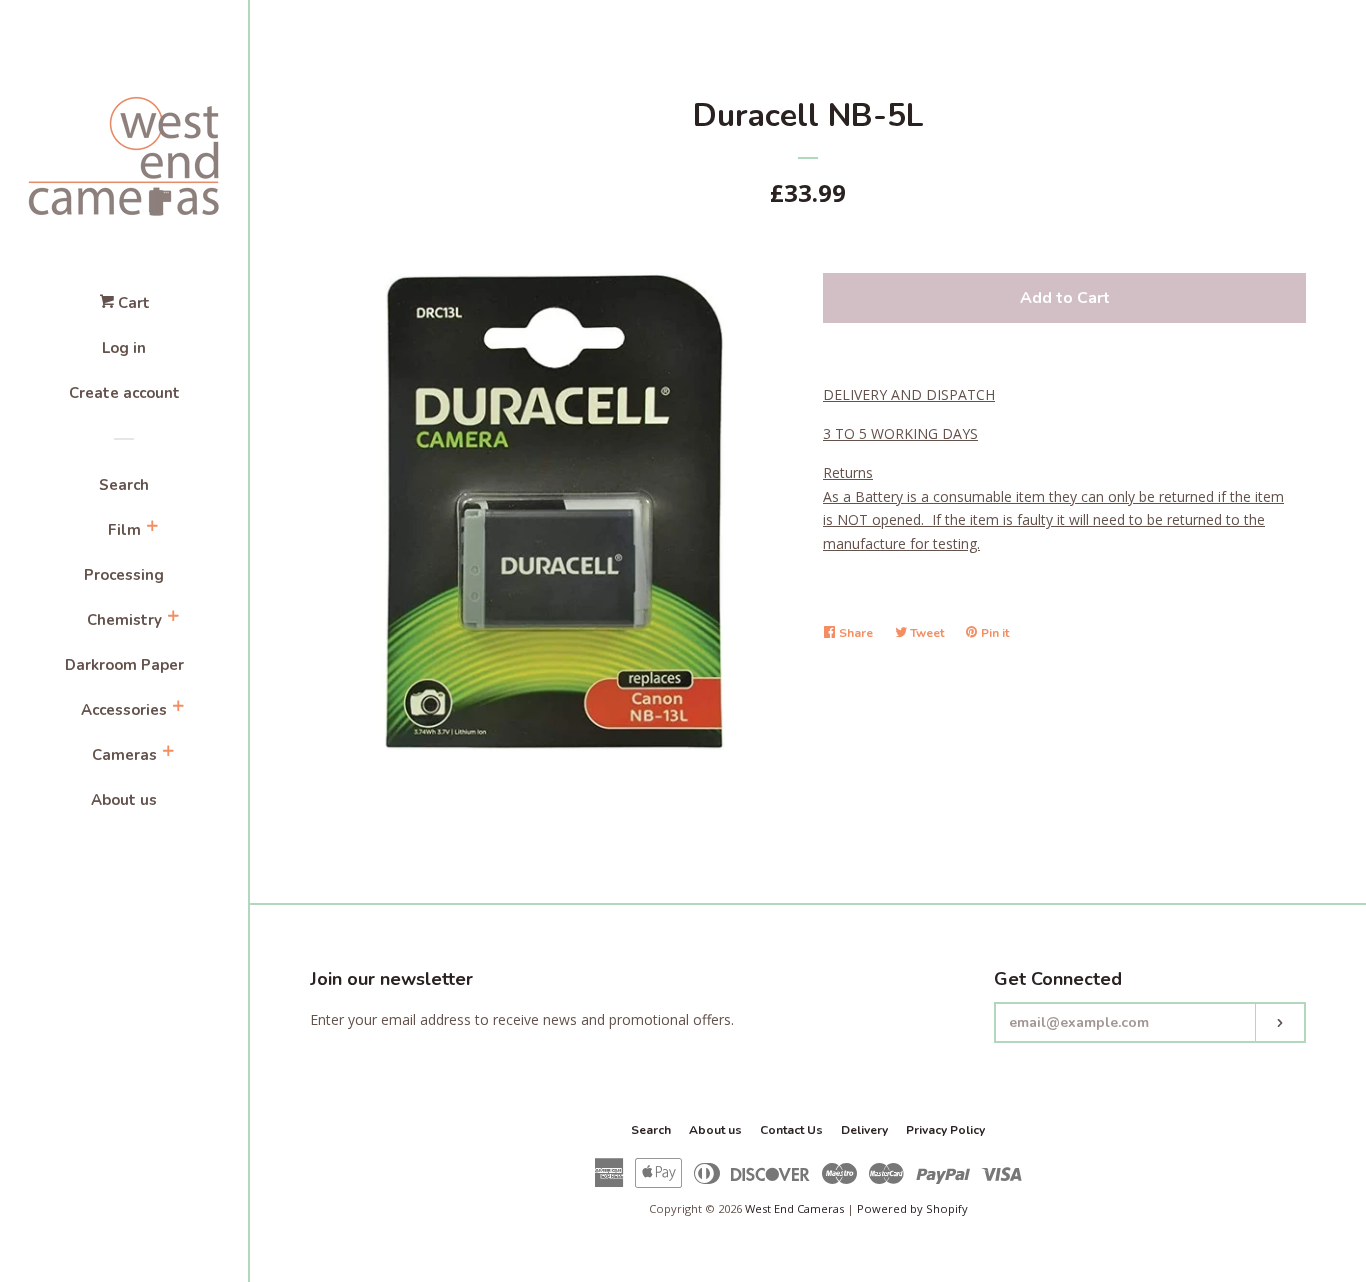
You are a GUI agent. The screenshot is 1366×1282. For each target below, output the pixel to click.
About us (124, 800)
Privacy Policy (945, 1130)
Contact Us (791, 1130)
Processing (124, 575)
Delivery (864, 1130)
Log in (124, 348)
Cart (132, 303)
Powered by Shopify (912, 1208)
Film (124, 530)
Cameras (124, 755)
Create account (124, 393)
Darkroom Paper (124, 665)
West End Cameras (794, 1208)
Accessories (124, 710)
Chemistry (124, 620)
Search (124, 485)
